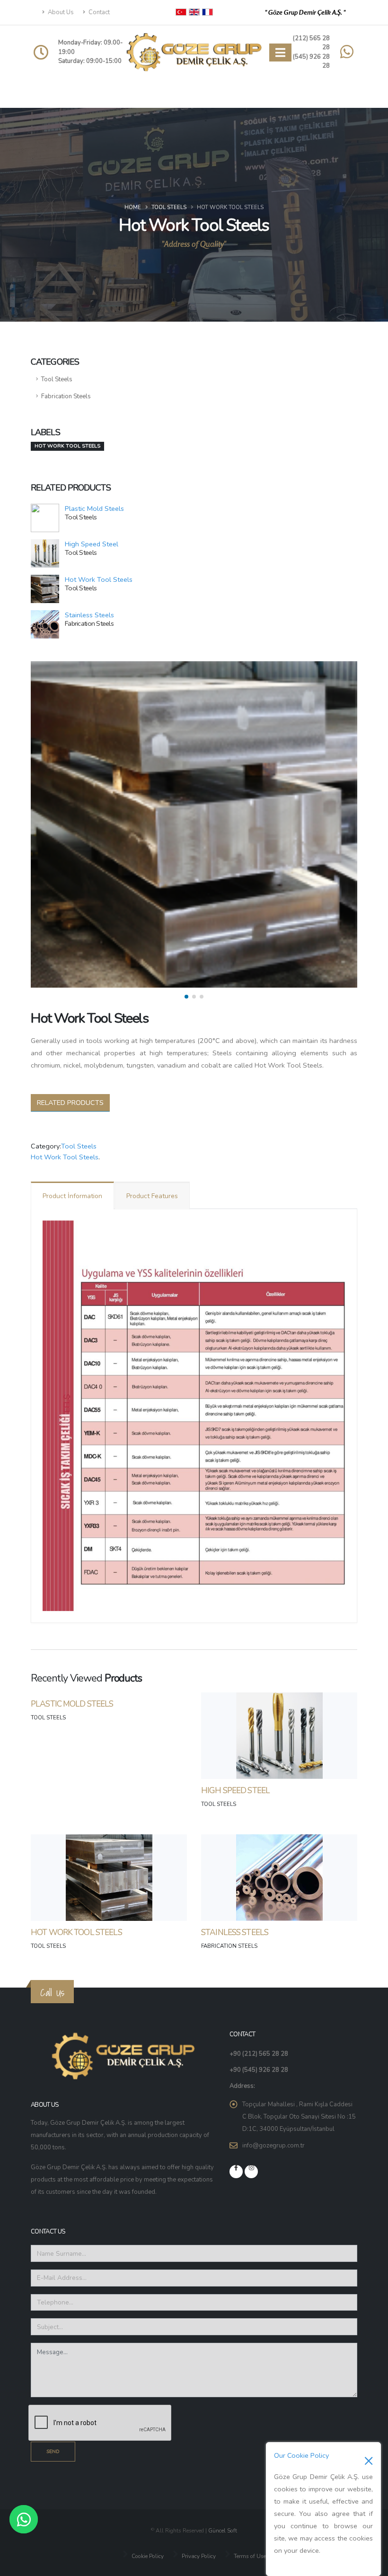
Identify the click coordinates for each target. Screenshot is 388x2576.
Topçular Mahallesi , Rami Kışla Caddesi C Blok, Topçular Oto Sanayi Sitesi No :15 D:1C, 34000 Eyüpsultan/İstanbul (299, 2117)
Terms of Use (249, 2556)
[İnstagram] (251, 2172)
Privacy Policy (198, 2556)
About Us (60, 12)
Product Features (152, 1196)
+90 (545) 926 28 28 (259, 2070)
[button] (186, 997)
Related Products (70, 1103)
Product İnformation (72, 1196)
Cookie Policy (147, 2556)
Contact (98, 12)
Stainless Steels (89, 615)
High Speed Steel (92, 544)
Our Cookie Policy (301, 2455)
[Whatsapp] (24, 2519)
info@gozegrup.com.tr (273, 2146)
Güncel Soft (223, 2531)
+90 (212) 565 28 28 (259, 2054)
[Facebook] (236, 2172)
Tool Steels (169, 207)
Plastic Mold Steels (94, 508)
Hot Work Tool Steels (99, 579)
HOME (133, 207)
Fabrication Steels (66, 396)
